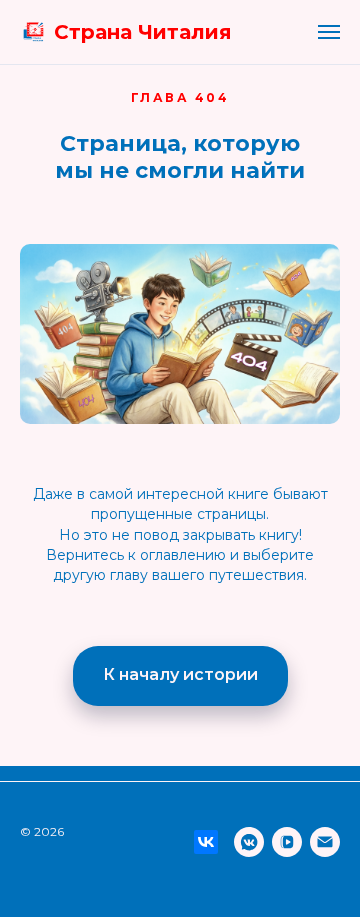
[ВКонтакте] (206, 842)
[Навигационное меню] (329, 32)
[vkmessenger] (249, 842)
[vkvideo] (287, 842)
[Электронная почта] (325, 842)
